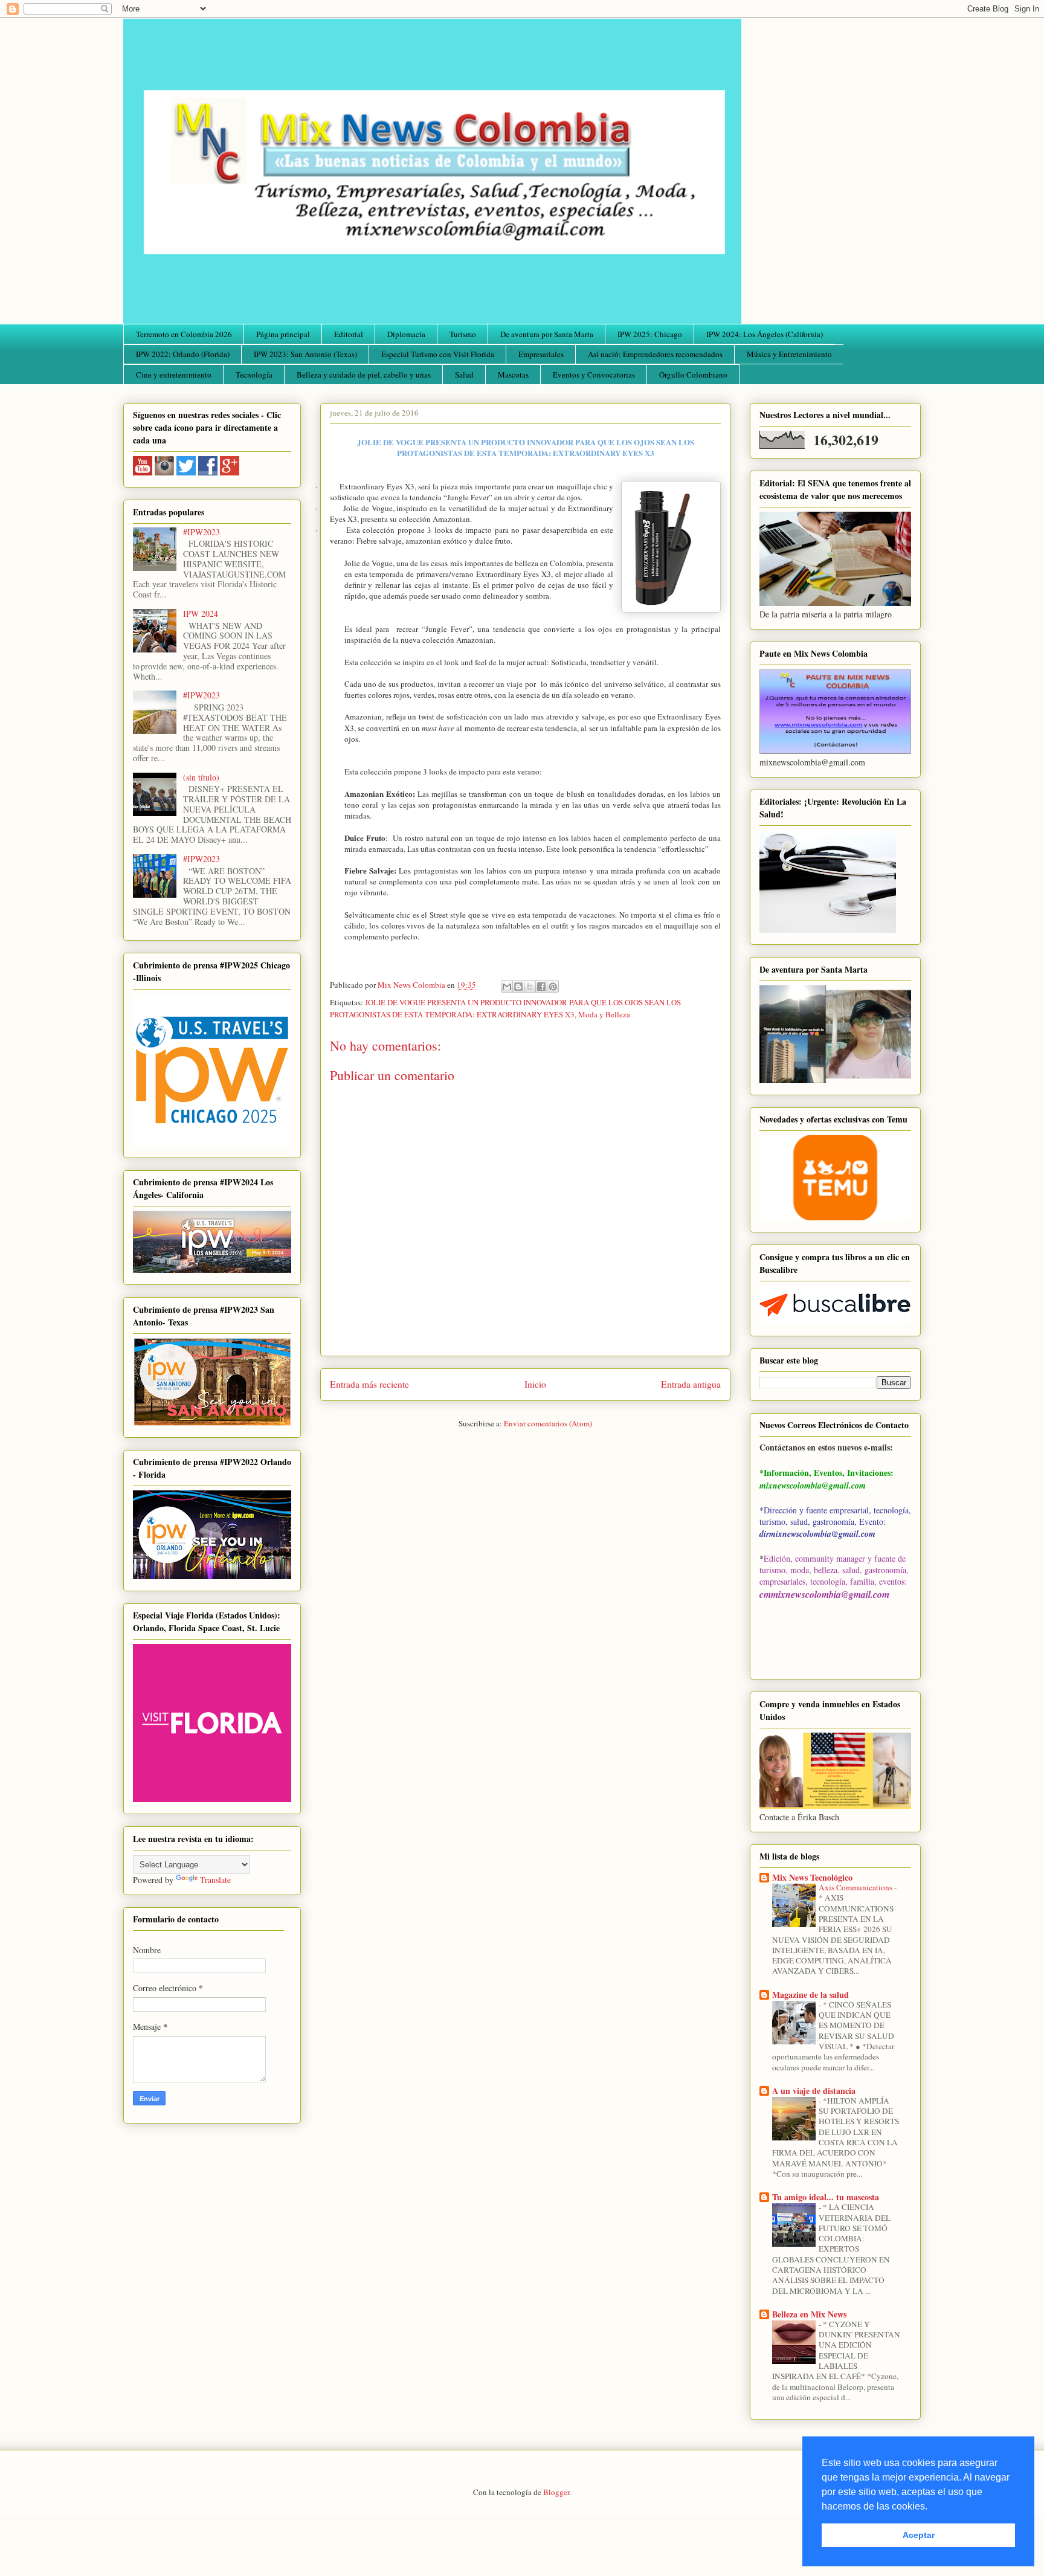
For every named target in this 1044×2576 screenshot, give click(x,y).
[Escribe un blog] (518, 987)
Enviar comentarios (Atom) (548, 1423)
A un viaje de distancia (814, 2091)
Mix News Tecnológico (812, 1877)
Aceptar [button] (919, 2535)
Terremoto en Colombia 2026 (184, 334)
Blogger (556, 2492)
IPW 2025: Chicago (650, 334)
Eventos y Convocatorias (594, 375)
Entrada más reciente (369, 1384)
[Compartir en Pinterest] (553, 987)
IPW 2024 (201, 613)
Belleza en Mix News (809, 2314)
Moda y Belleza (604, 1014)
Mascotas (513, 375)
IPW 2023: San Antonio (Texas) (305, 354)
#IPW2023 (201, 532)
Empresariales (541, 354)
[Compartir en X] (530, 987)
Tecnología (254, 375)
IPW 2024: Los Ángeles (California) (765, 334)
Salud (464, 375)
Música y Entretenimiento (789, 354)
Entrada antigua (691, 1384)
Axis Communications (856, 1887)
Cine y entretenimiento (174, 375)
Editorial (349, 334)
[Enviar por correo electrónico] (507, 987)
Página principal (283, 334)
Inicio (535, 1384)
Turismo (463, 334)
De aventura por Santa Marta (547, 334)
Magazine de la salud (810, 1995)
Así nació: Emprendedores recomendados (655, 354)
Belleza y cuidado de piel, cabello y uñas (364, 375)
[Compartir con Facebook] (541, 987)
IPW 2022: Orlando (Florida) (183, 354)
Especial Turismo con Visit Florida (438, 354)
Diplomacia (406, 334)
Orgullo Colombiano (693, 375)
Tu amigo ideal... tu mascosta (826, 2197)
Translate (215, 1880)
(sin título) (201, 777)
